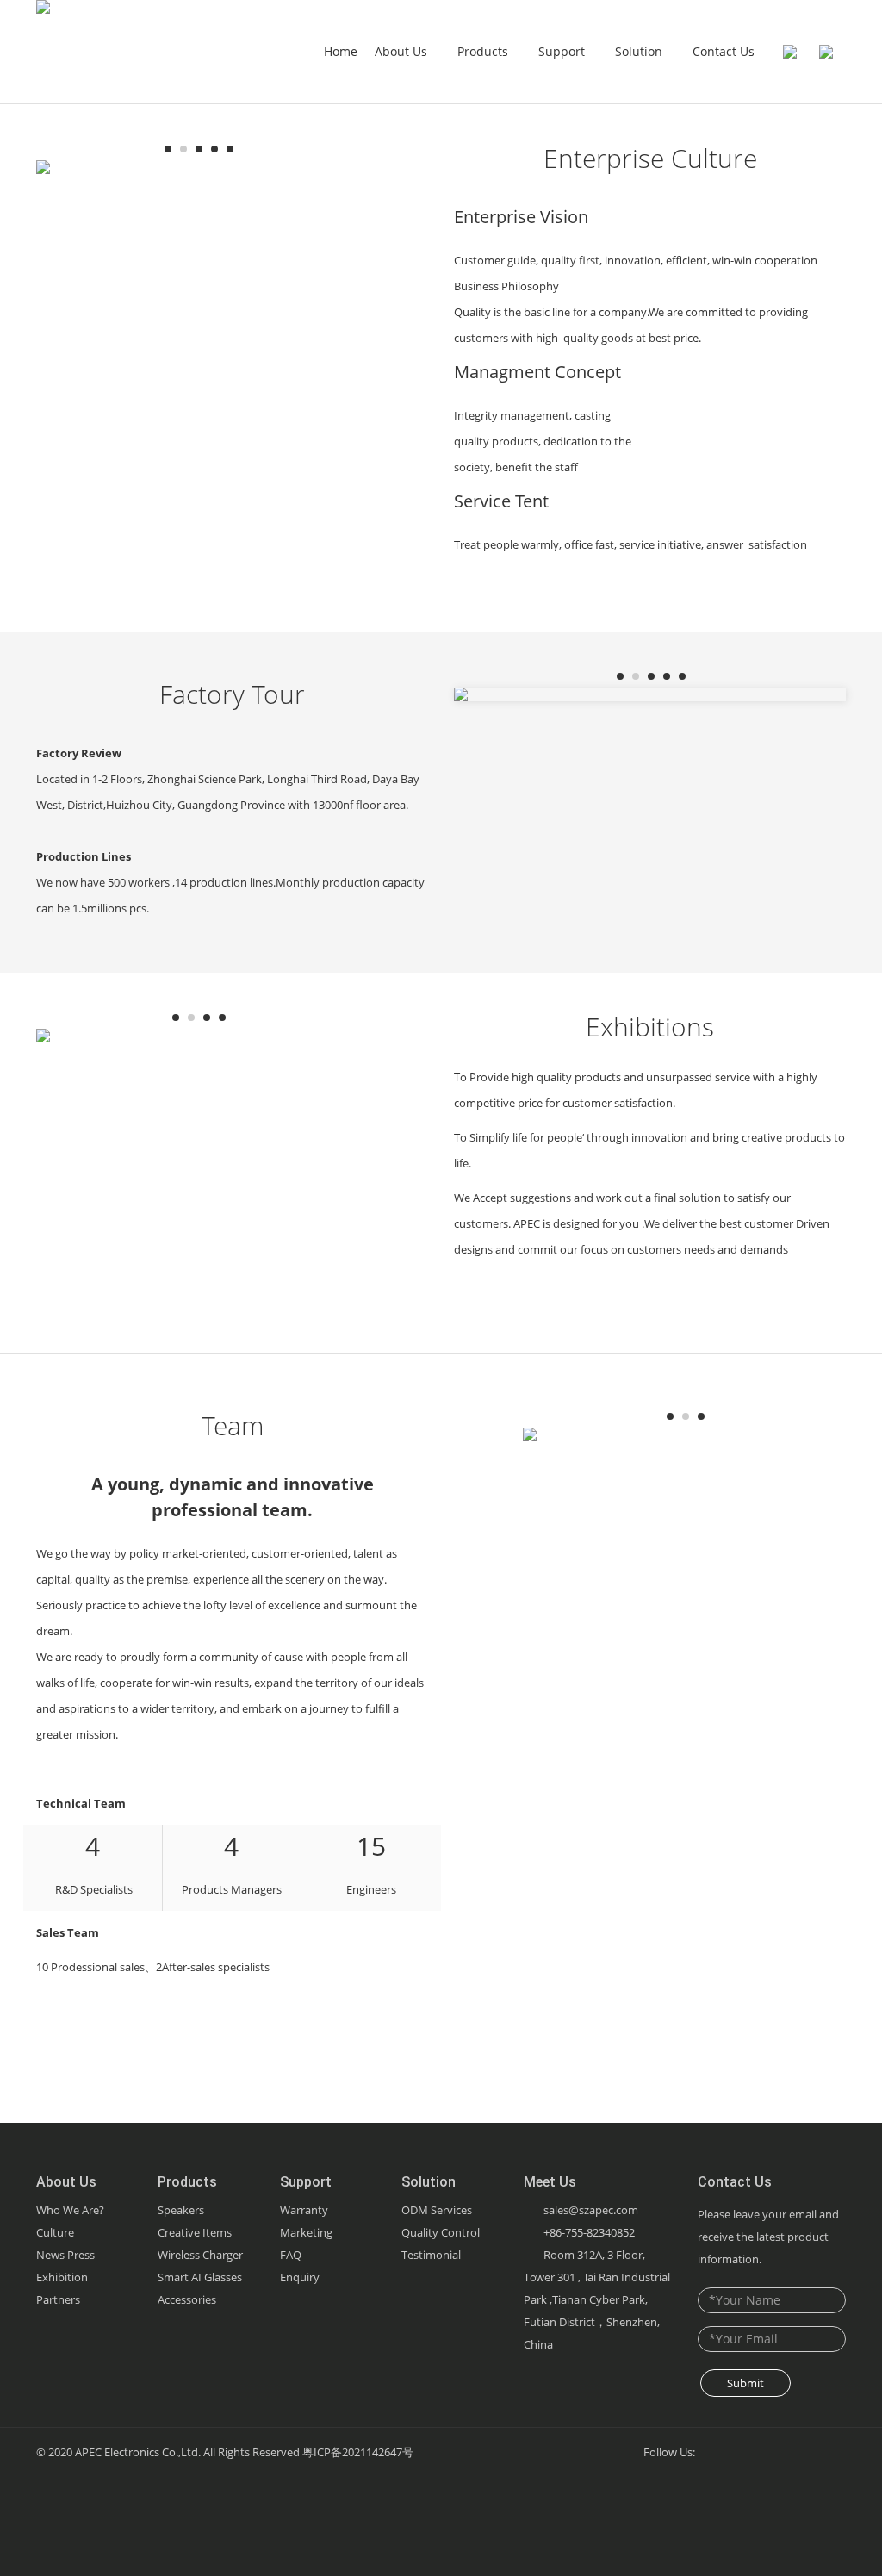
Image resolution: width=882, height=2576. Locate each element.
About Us (403, 51)
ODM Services (437, 2210)
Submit (745, 2383)
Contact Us (724, 51)
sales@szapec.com (591, 2210)
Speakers (181, 2210)
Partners (58, 2299)
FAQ (291, 2255)
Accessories (187, 2299)
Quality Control (441, 2232)
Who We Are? (70, 2210)
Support (563, 51)
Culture (55, 2232)
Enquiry (300, 2277)
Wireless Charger (200, 2255)
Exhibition (62, 2277)
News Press (65, 2255)
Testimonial (431, 2255)
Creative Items (195, 2232)
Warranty (304, 2210)
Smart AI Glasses (200, 2277)
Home (341, 51)
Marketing (306, 2232)
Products (484, 51)
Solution (640, 51)
